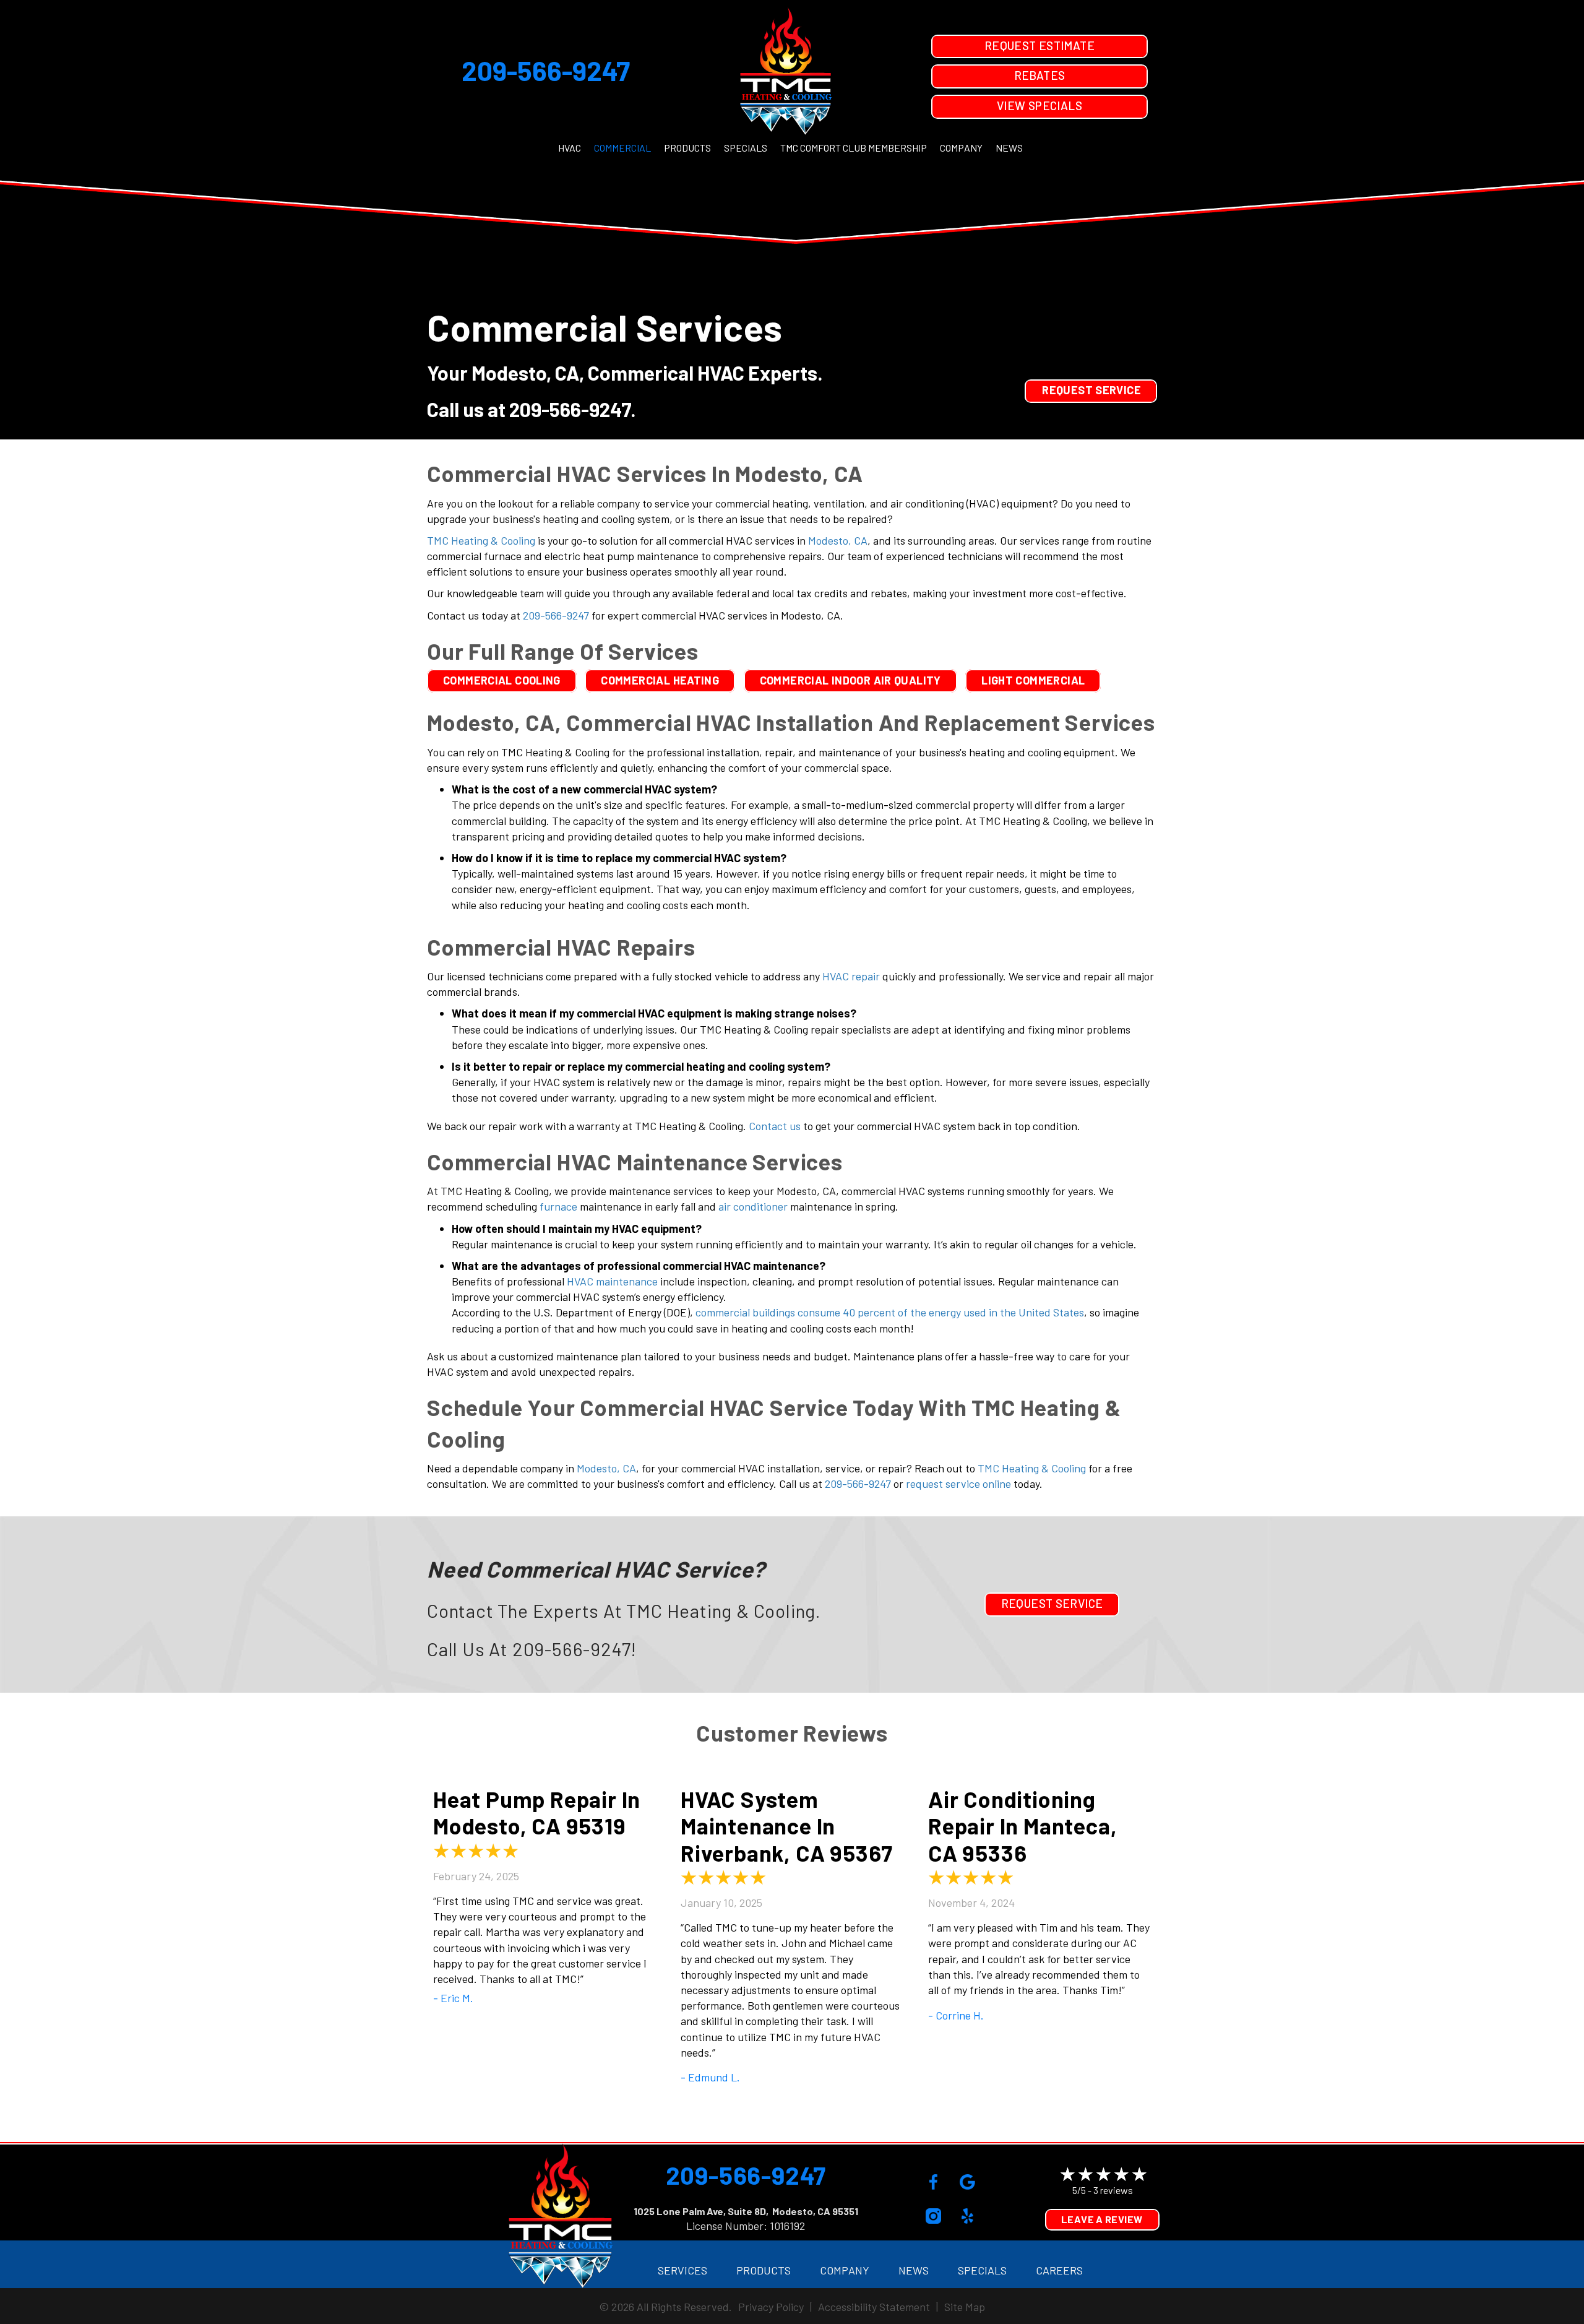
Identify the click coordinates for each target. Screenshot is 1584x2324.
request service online (958, 1484)
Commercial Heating (660, 680)
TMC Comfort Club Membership (854, 148)
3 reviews (1113, 2190)
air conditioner (753, 1206)
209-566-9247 (546, 70)
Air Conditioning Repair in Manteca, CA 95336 (1022, 1825)
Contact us (775, 1126)
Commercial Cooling (502, 680)
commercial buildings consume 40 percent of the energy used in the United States (890, 1312)
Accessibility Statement (874, 2307)
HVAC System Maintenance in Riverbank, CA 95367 (787, 1825)
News (1009, 148)
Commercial (622, 148)
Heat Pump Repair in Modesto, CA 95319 (537, 1812)
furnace (558, 1206)
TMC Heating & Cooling (481, 540)
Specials (746, 148)
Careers (1059, 2270)
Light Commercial (1033, 680)
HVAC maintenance (612, 1281)
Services (682, 2270)
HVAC (570, 148)
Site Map (965, 2307)
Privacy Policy (771, 2307)
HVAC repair (851, 976)
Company (961, 148)
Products (687, 148)
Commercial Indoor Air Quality (850, 680)
